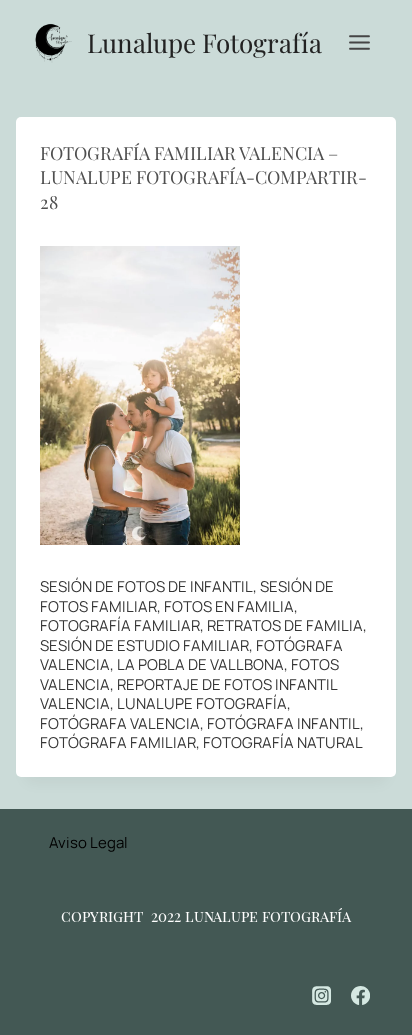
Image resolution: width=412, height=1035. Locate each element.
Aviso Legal (88, 842)
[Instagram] (322, 996)
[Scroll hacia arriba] (372, 955)
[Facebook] (361, 996)
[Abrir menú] (359, 42)
